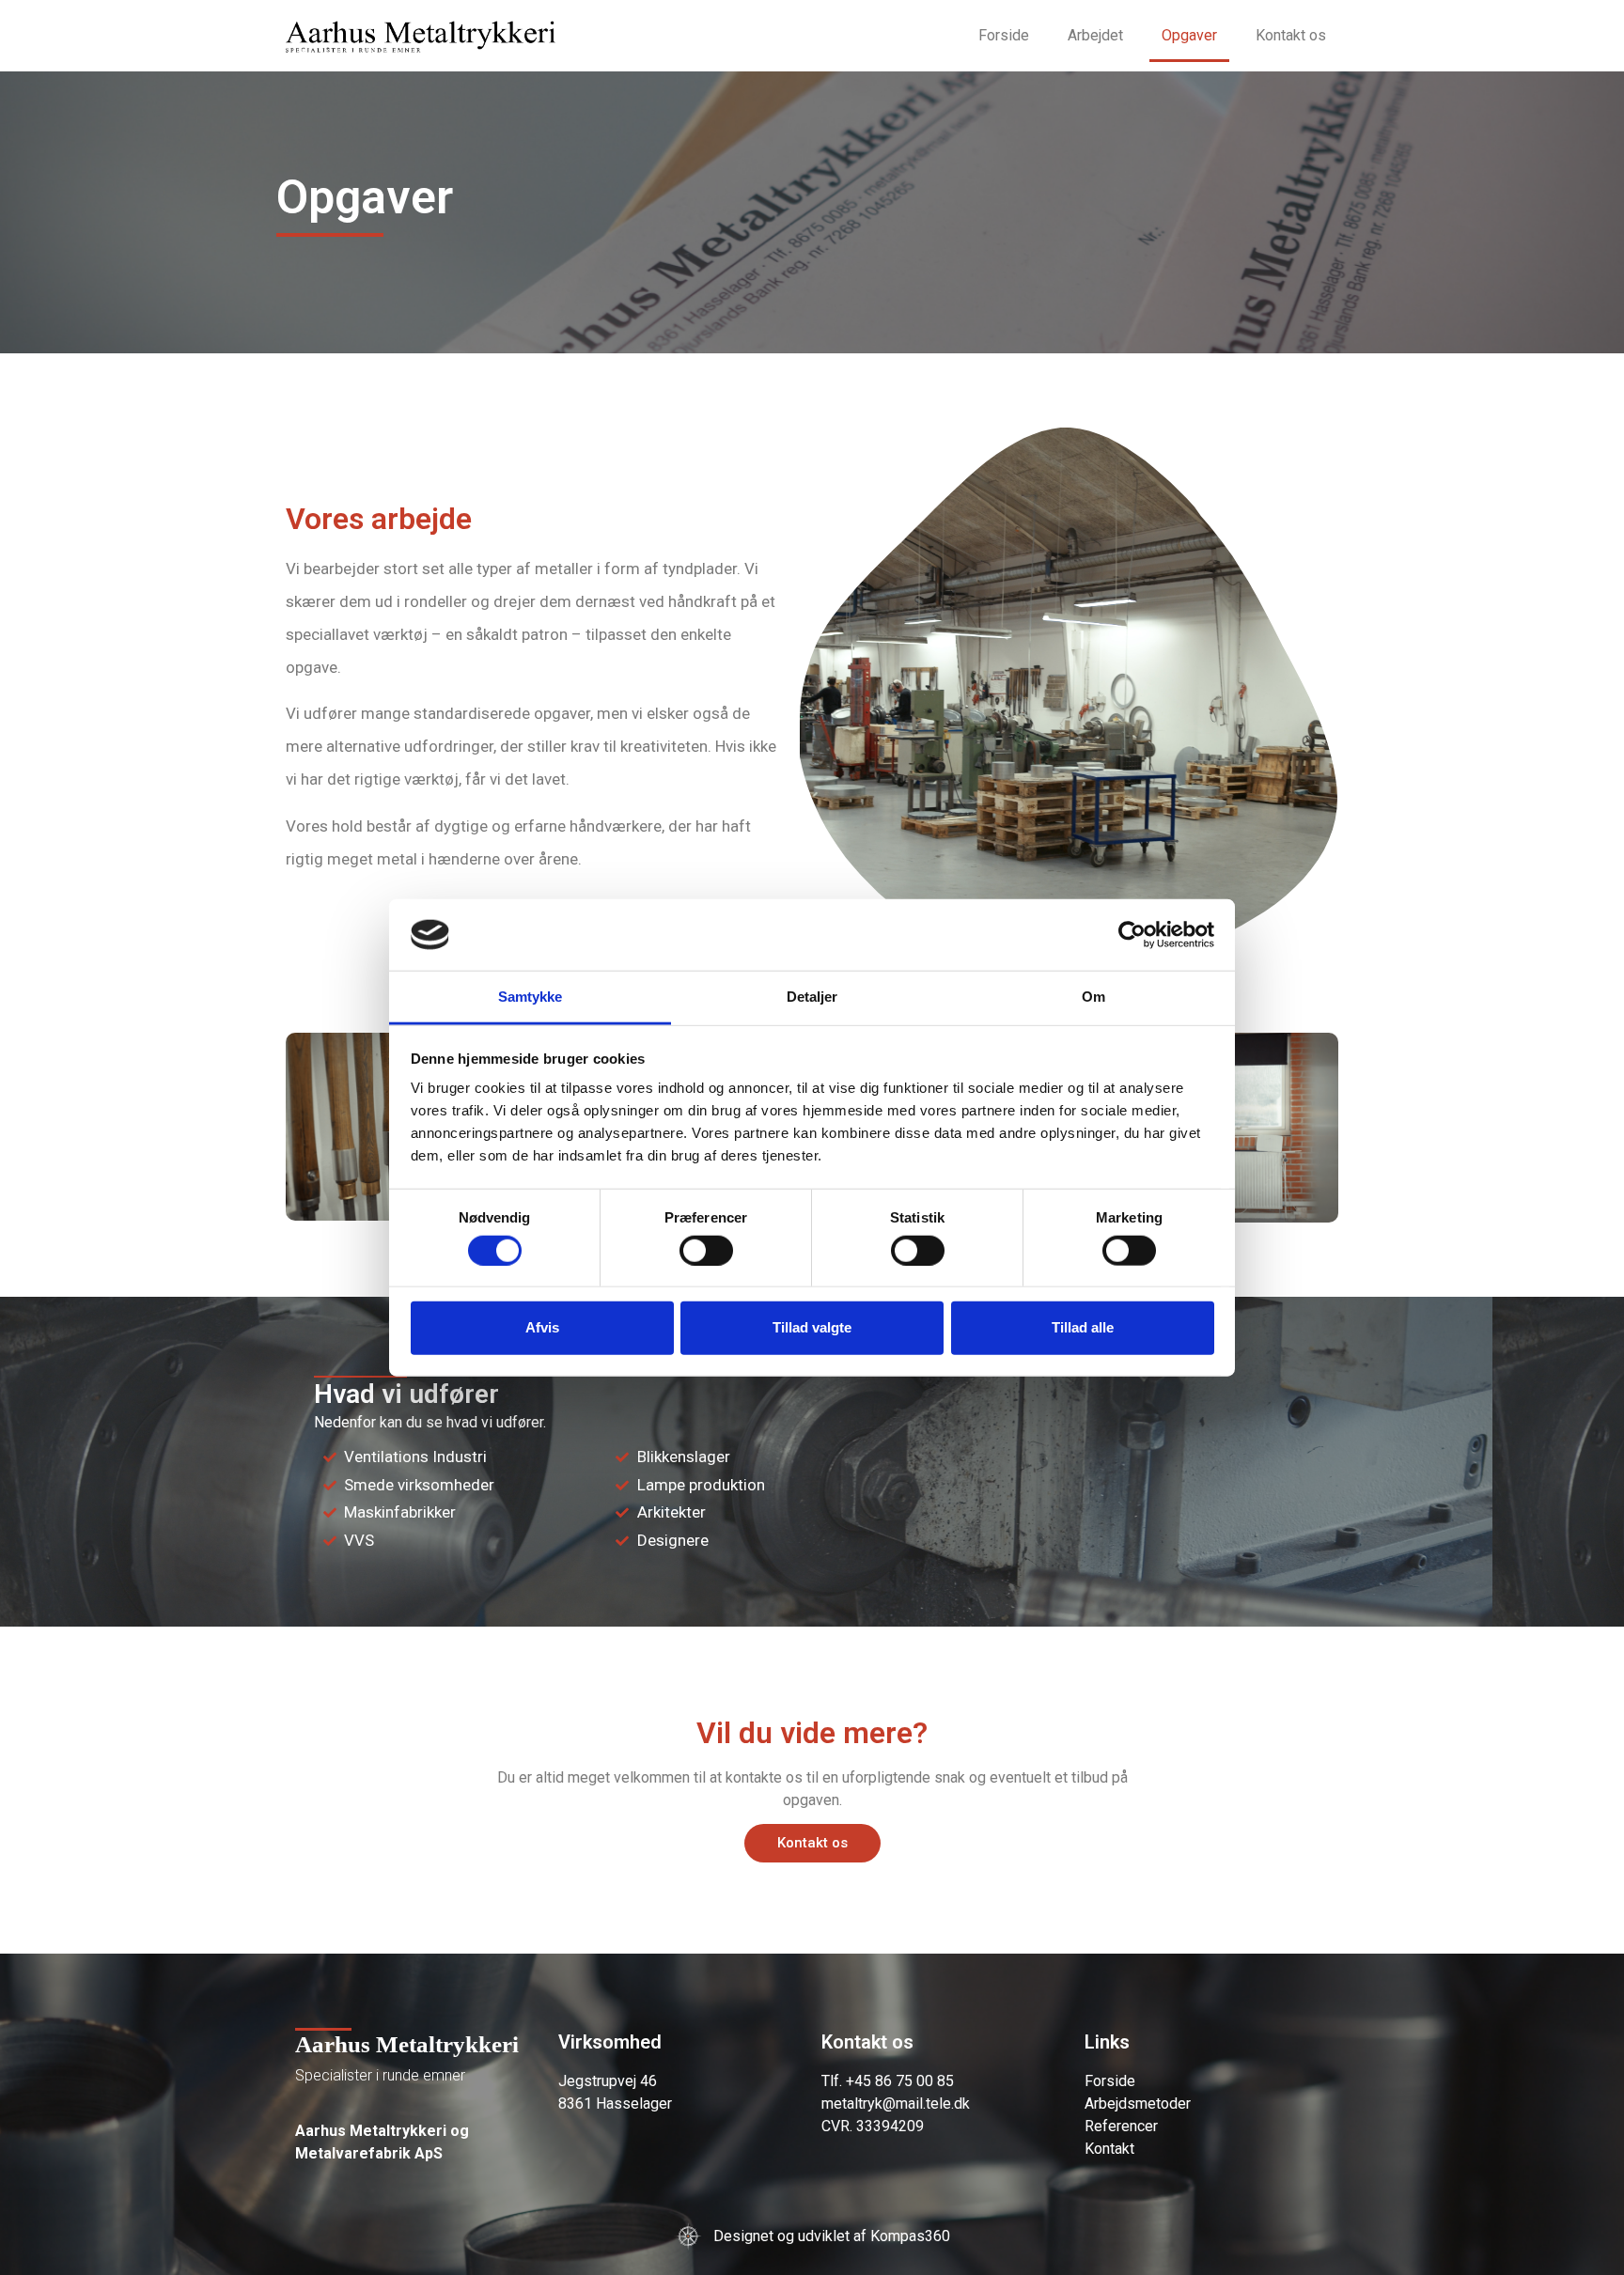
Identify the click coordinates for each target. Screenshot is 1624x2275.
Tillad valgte (812, 1327)
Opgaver (1189, 35)
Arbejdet (1095, 35)
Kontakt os (1291, 35)
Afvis (542, 1327)
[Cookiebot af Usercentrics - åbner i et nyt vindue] (1132, 935)
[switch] (706, 1250)
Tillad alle (1083, 1327)
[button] (812, 1843)
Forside (1004, 35)
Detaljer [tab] (812, 997)
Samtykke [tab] (531, 997)
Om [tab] (1093, 997)
